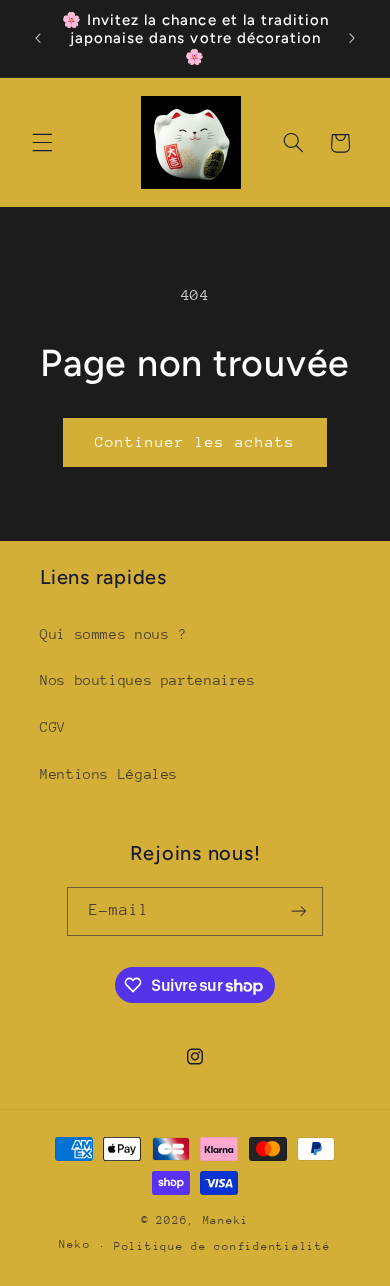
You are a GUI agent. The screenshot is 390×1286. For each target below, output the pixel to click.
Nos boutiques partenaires (148, 680)
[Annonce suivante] (352, 39)
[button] (42, 143)
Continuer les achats (195, 441)
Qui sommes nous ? (113, 634)
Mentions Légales (109, 774)
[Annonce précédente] (38, 39)
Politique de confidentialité (222, 1246)
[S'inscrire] (299, 911)
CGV (53, 727)
